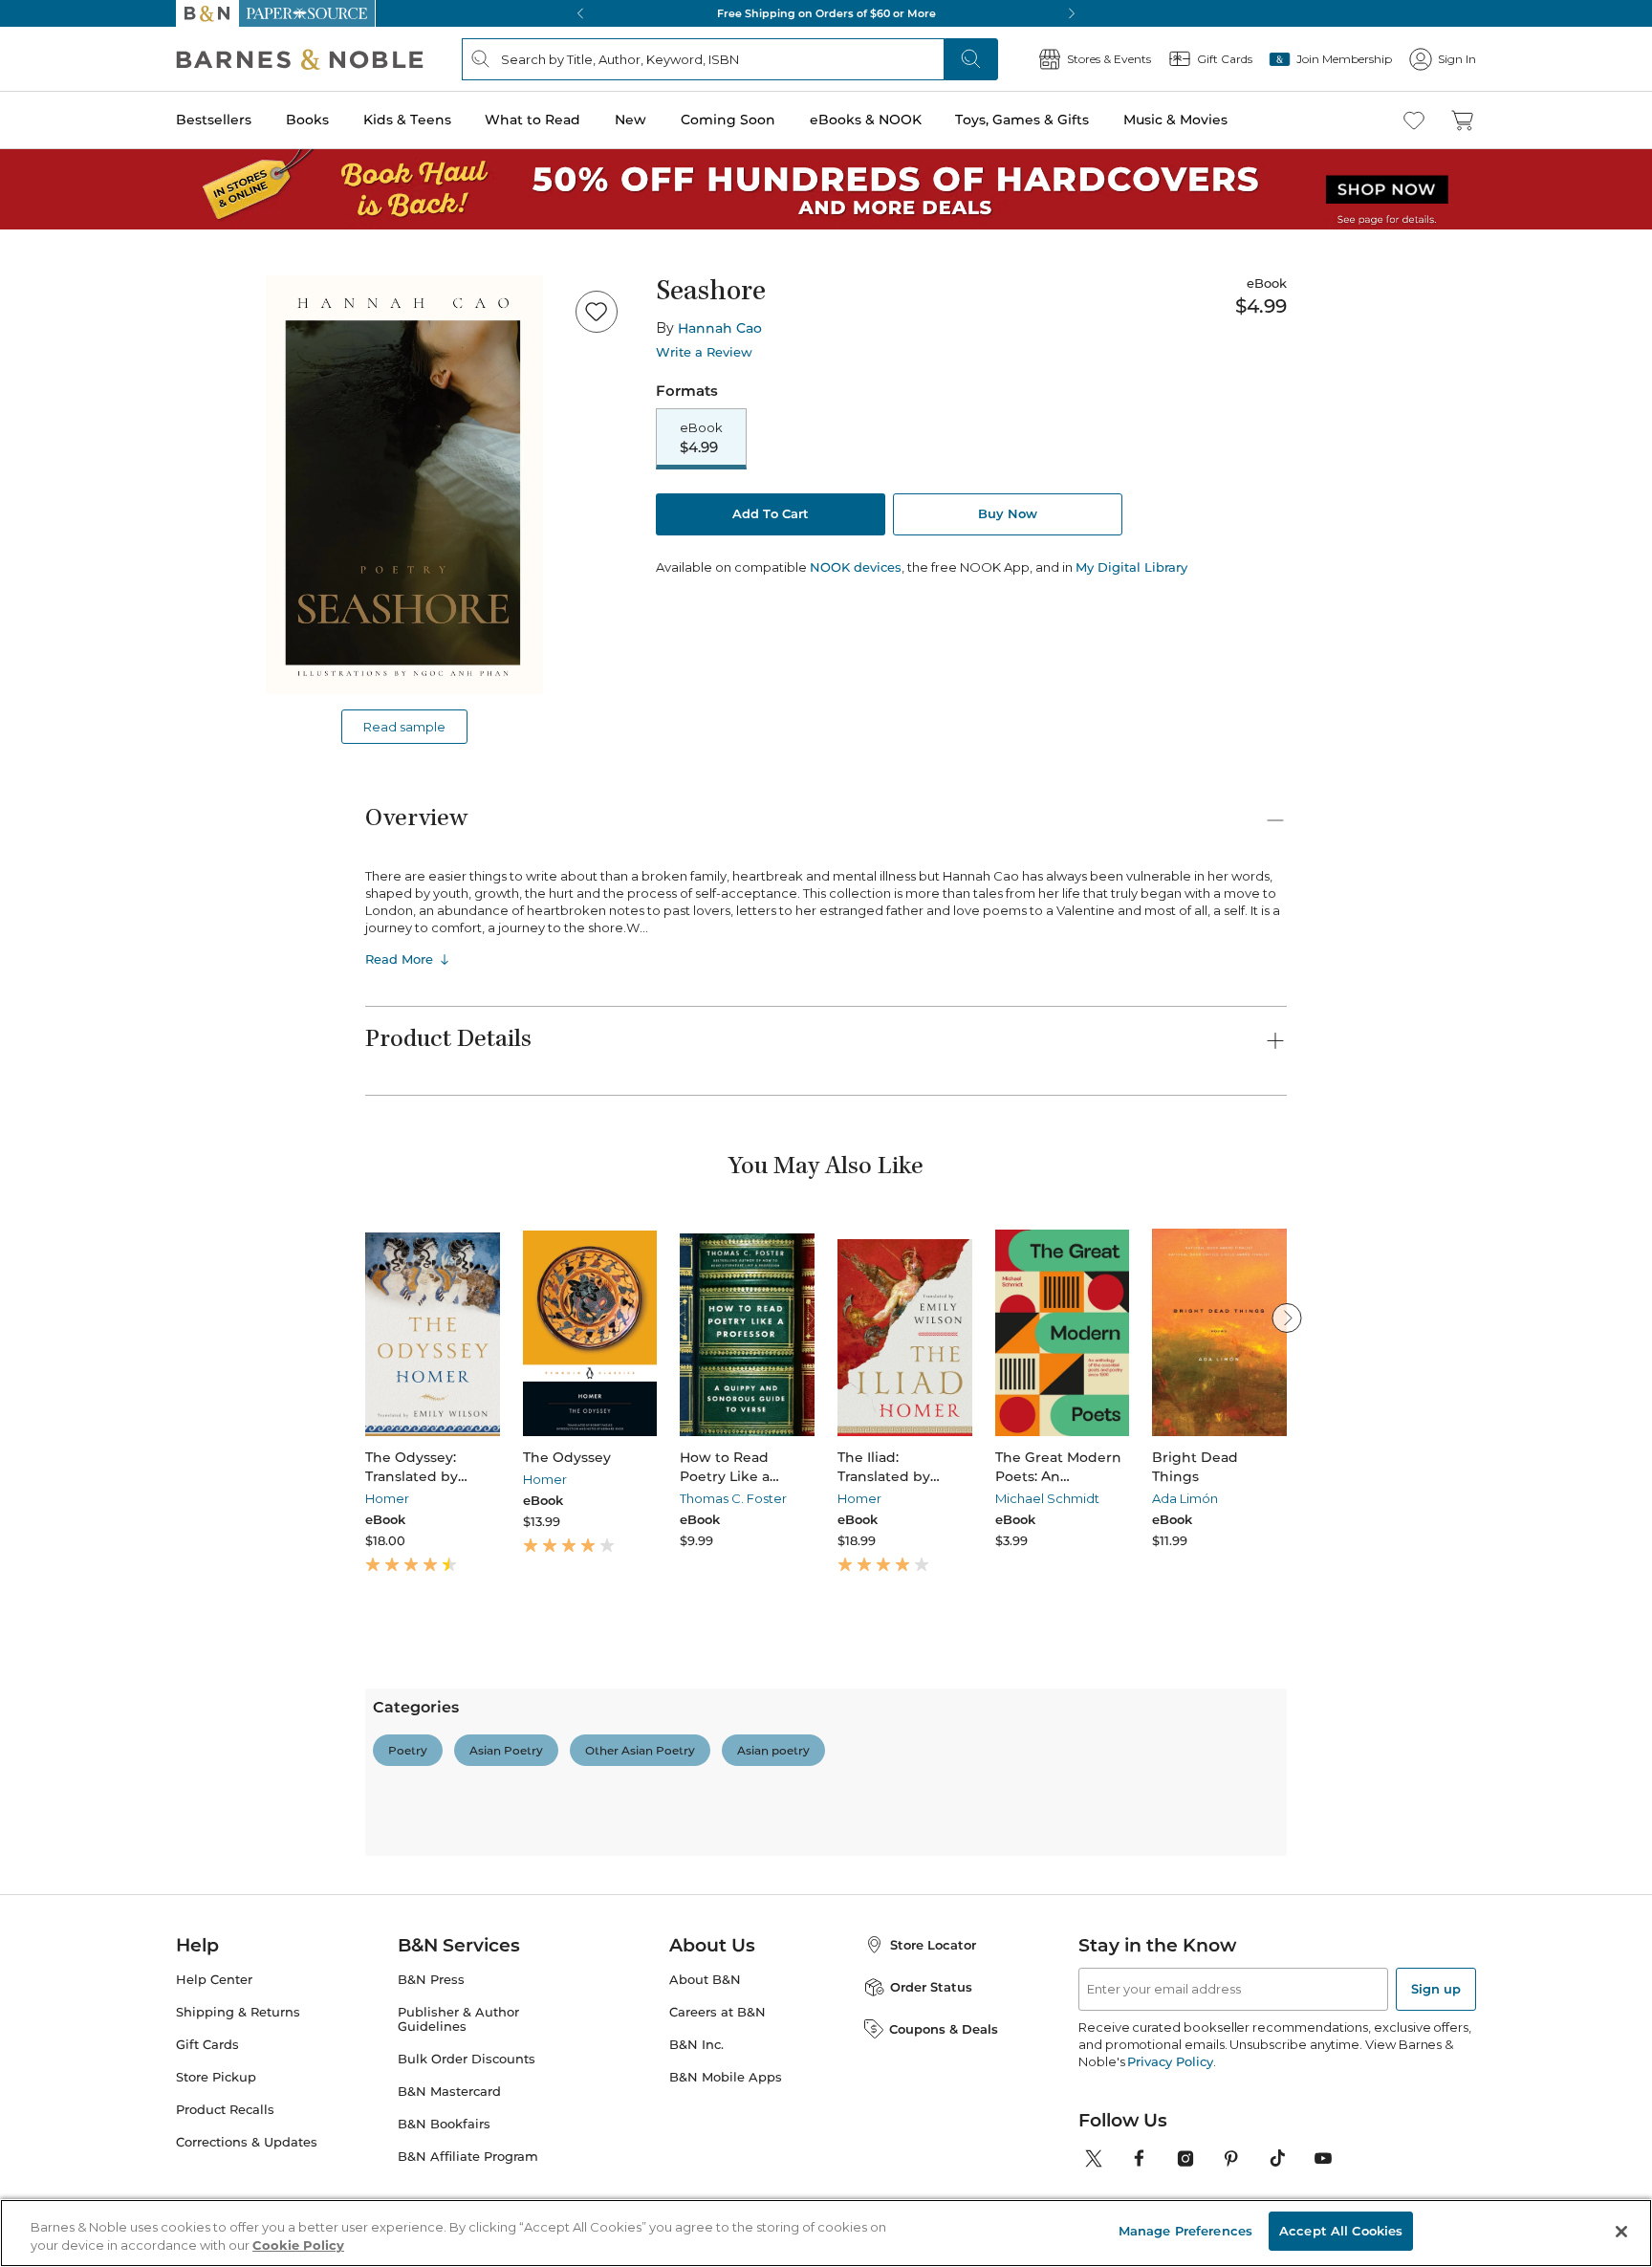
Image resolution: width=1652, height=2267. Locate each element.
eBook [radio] (701, 438)
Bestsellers (214, 120)
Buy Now (1008, 513)
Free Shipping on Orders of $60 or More (826, 13)
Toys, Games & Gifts (1022, 120)
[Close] (1621, 2232)
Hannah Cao (720, 328)
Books (307, 120)
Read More (399, 959)
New (630, 120)
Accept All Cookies (1341, 2231)
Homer (387, 1498)
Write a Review (704, 352)
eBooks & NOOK (866, 120)
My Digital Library (1131, 567)
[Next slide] (1287, 1318)
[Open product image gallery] (404, 485)
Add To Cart (771, 513)
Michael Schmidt (1047, 1498)
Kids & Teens (407, 120)
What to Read (533, 120)
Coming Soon (728, 120)
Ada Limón (1185, 1498)
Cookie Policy (298, 2246)
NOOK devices (856, 567)
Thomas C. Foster (733, 1498)
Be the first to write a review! (826, 1937)
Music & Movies (1175, 120)
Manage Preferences (1185, 2231)
